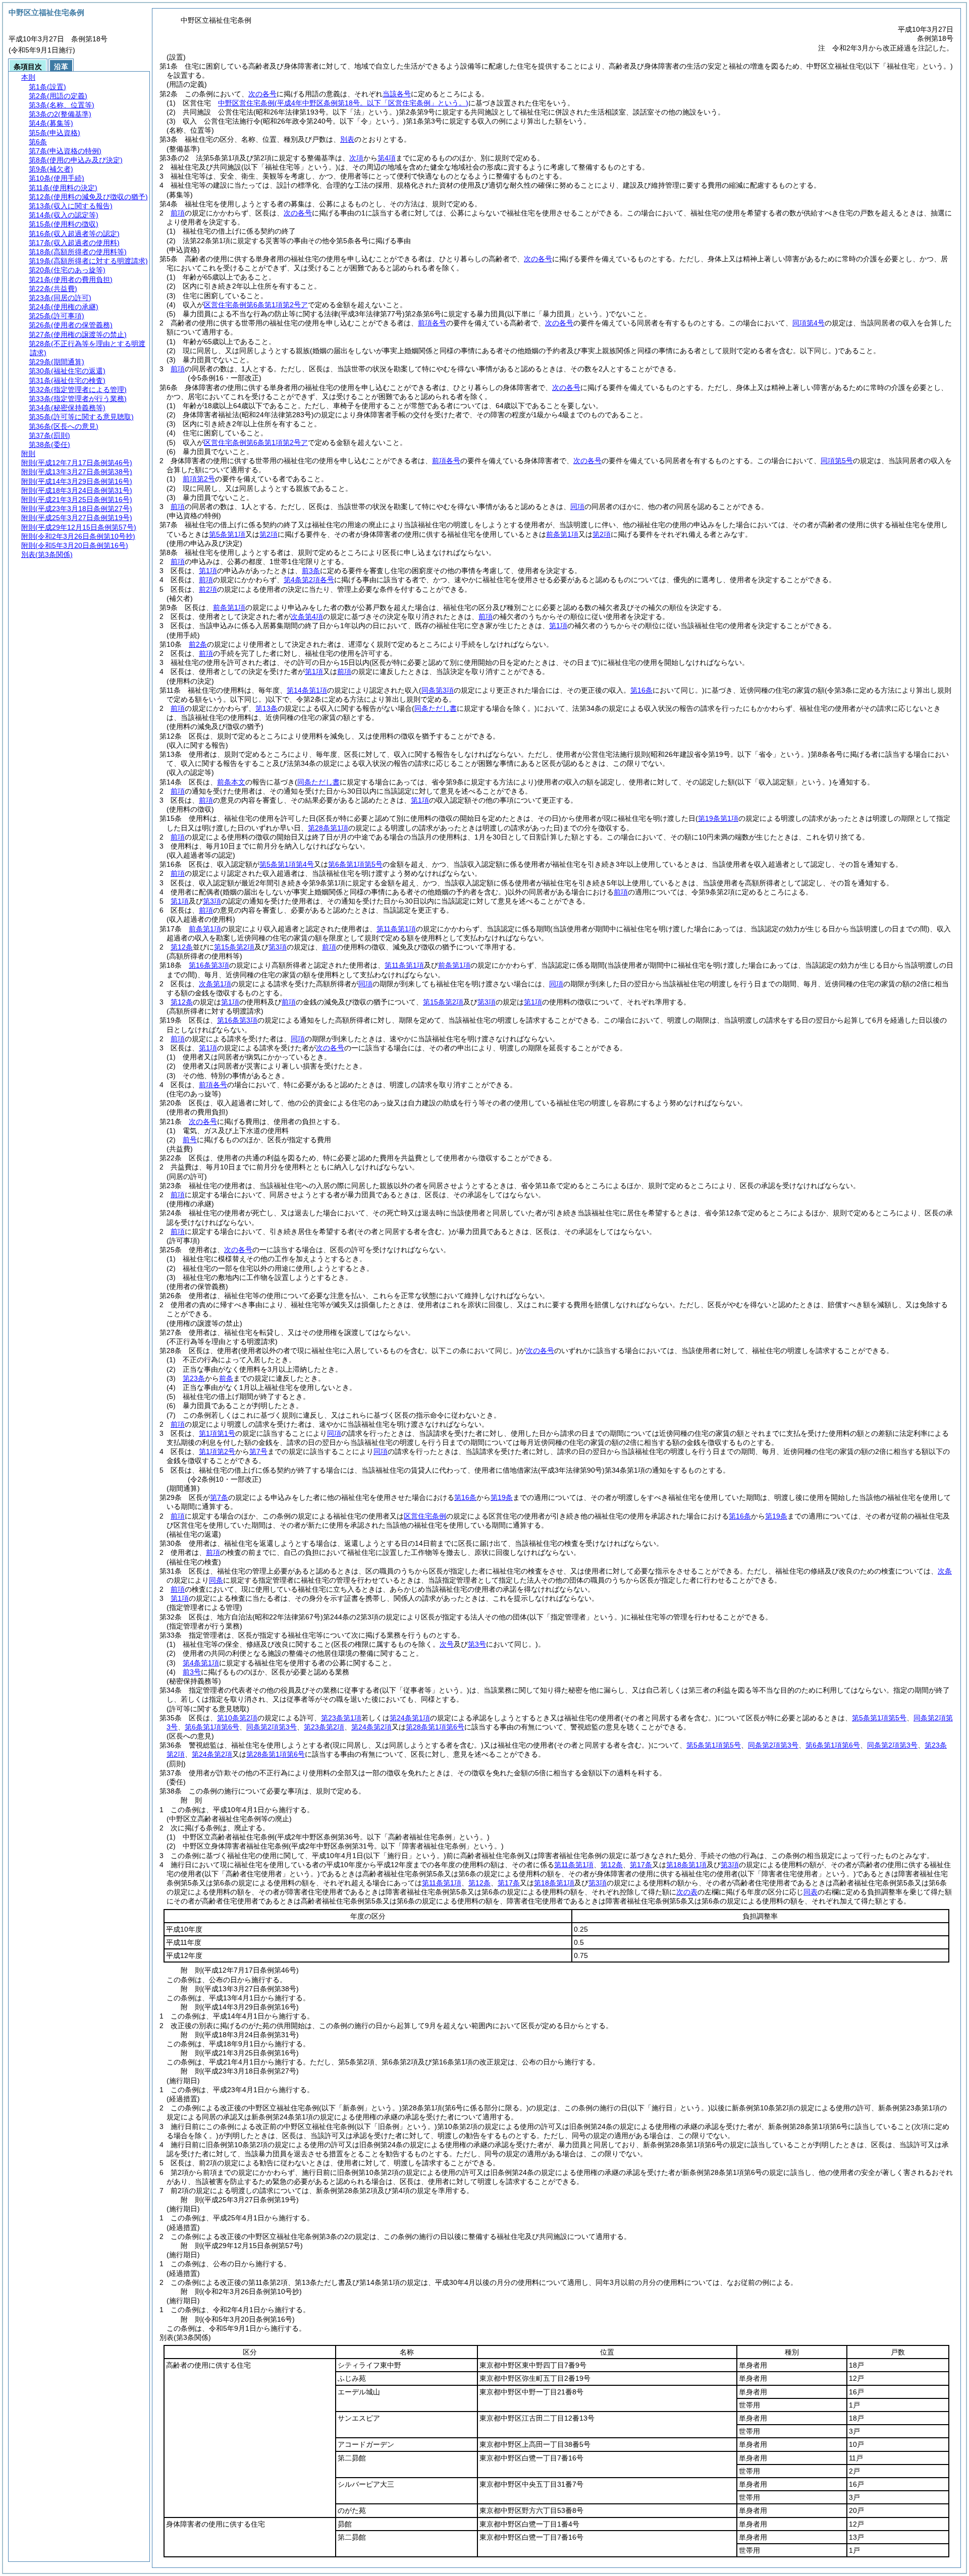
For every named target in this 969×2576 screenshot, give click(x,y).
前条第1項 (562, 534)
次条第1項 (215, 984)
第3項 (212, 901)
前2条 (198, 644)
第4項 (387, 158)
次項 (356, 158)
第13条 (266, 708)
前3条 (311, 571)
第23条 (194, 1378)
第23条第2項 (324, 1727)
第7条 (219, 1497)
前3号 (192, 1672)
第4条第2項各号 (309, 580)
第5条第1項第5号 (879, 1718)
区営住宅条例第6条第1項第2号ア (256, 305)
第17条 (641, 1865)
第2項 (268, 534)
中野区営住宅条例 (343, 103)
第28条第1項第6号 (435, 1727)
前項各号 (432, 323)
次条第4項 (307, 617)
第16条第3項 (209, 965)
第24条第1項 (410, 1718)
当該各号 (397, 94)
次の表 (687, 1892)
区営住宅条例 (425, 1516)
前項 (178, 213)
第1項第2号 (217, 1451)
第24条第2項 (371, 1727)
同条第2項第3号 (272, 1727)
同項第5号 (837, 461)
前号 (190, 1140)
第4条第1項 (201, 1663)
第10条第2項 (237, 1718)
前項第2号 (199, 479)
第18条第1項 (686, 1865)
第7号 (258, 1451)
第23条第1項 (341, 1718)
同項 (577, 507)
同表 (811, 1892)
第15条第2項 (234, 947)
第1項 (208, 571)
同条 (216, 1580)
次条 (945, 1571)
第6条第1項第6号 (212, 1727)
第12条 (182, 947)
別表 (347, 139)
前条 (226, 1378)
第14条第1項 (307, 690)
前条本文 (231, 782)
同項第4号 (809, 323)
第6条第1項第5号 (355, 864)
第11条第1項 (396, 929)
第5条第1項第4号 (287, 864)
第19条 (502, 1497)
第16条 (465, 1497)
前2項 (208, 589)
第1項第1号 (217, 1433)
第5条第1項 (227, 534)
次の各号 (262, 94)
